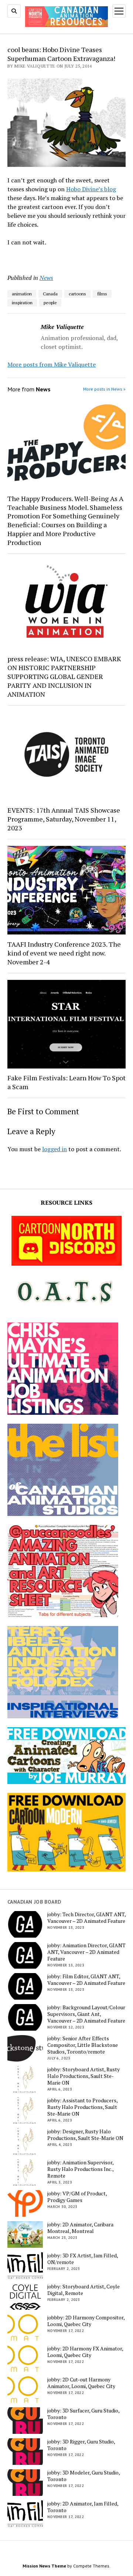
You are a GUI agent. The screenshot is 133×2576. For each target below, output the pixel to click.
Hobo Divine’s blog (91, 189)
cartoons (77, 294)
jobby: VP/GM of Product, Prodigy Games (77, 2197)
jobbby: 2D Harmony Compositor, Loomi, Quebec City (86, 2321)
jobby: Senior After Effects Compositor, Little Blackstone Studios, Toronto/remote (83, 2045)
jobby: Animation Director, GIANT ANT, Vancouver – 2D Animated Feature (86, 1952)
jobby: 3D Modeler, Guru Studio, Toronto (83, 2476)
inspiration (22, 303)
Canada (50, 294)
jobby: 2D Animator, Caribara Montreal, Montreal (80, 2228)
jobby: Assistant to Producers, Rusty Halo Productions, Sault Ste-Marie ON (82, 2107)
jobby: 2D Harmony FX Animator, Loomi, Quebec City (85, 2352)
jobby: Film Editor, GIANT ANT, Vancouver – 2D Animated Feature (86, 1980)
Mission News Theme (44, 2566)
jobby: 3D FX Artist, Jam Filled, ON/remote (83, 2259)
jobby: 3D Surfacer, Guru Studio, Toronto (83, 2414)
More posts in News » (104, 389)
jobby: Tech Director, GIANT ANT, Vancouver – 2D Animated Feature (86, 1918)
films (102, 294)
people (50, 303)
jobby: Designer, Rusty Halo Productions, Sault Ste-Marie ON (85, 2135)
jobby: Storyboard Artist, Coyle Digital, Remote (83, 2290)
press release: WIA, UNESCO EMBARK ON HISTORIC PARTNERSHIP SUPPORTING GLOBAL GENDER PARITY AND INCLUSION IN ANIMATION (64, 676)
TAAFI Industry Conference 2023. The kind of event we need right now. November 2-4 (64, 953)
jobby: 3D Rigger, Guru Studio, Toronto (81, 2445)
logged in (54, 1149)
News (46, 278)
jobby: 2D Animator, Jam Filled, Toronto (83, 2507)
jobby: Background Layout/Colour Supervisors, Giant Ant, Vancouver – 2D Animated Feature (86, 2014)
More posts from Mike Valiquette (52, 364)
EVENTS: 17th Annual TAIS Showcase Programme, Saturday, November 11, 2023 (64, 819)
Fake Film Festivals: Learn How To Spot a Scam (66, 1082)
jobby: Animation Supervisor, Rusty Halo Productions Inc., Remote (80, 2169)
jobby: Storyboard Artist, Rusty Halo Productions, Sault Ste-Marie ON (83, 2076)
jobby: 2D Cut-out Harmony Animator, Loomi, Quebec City (81, 2383)
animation (22, 294)
